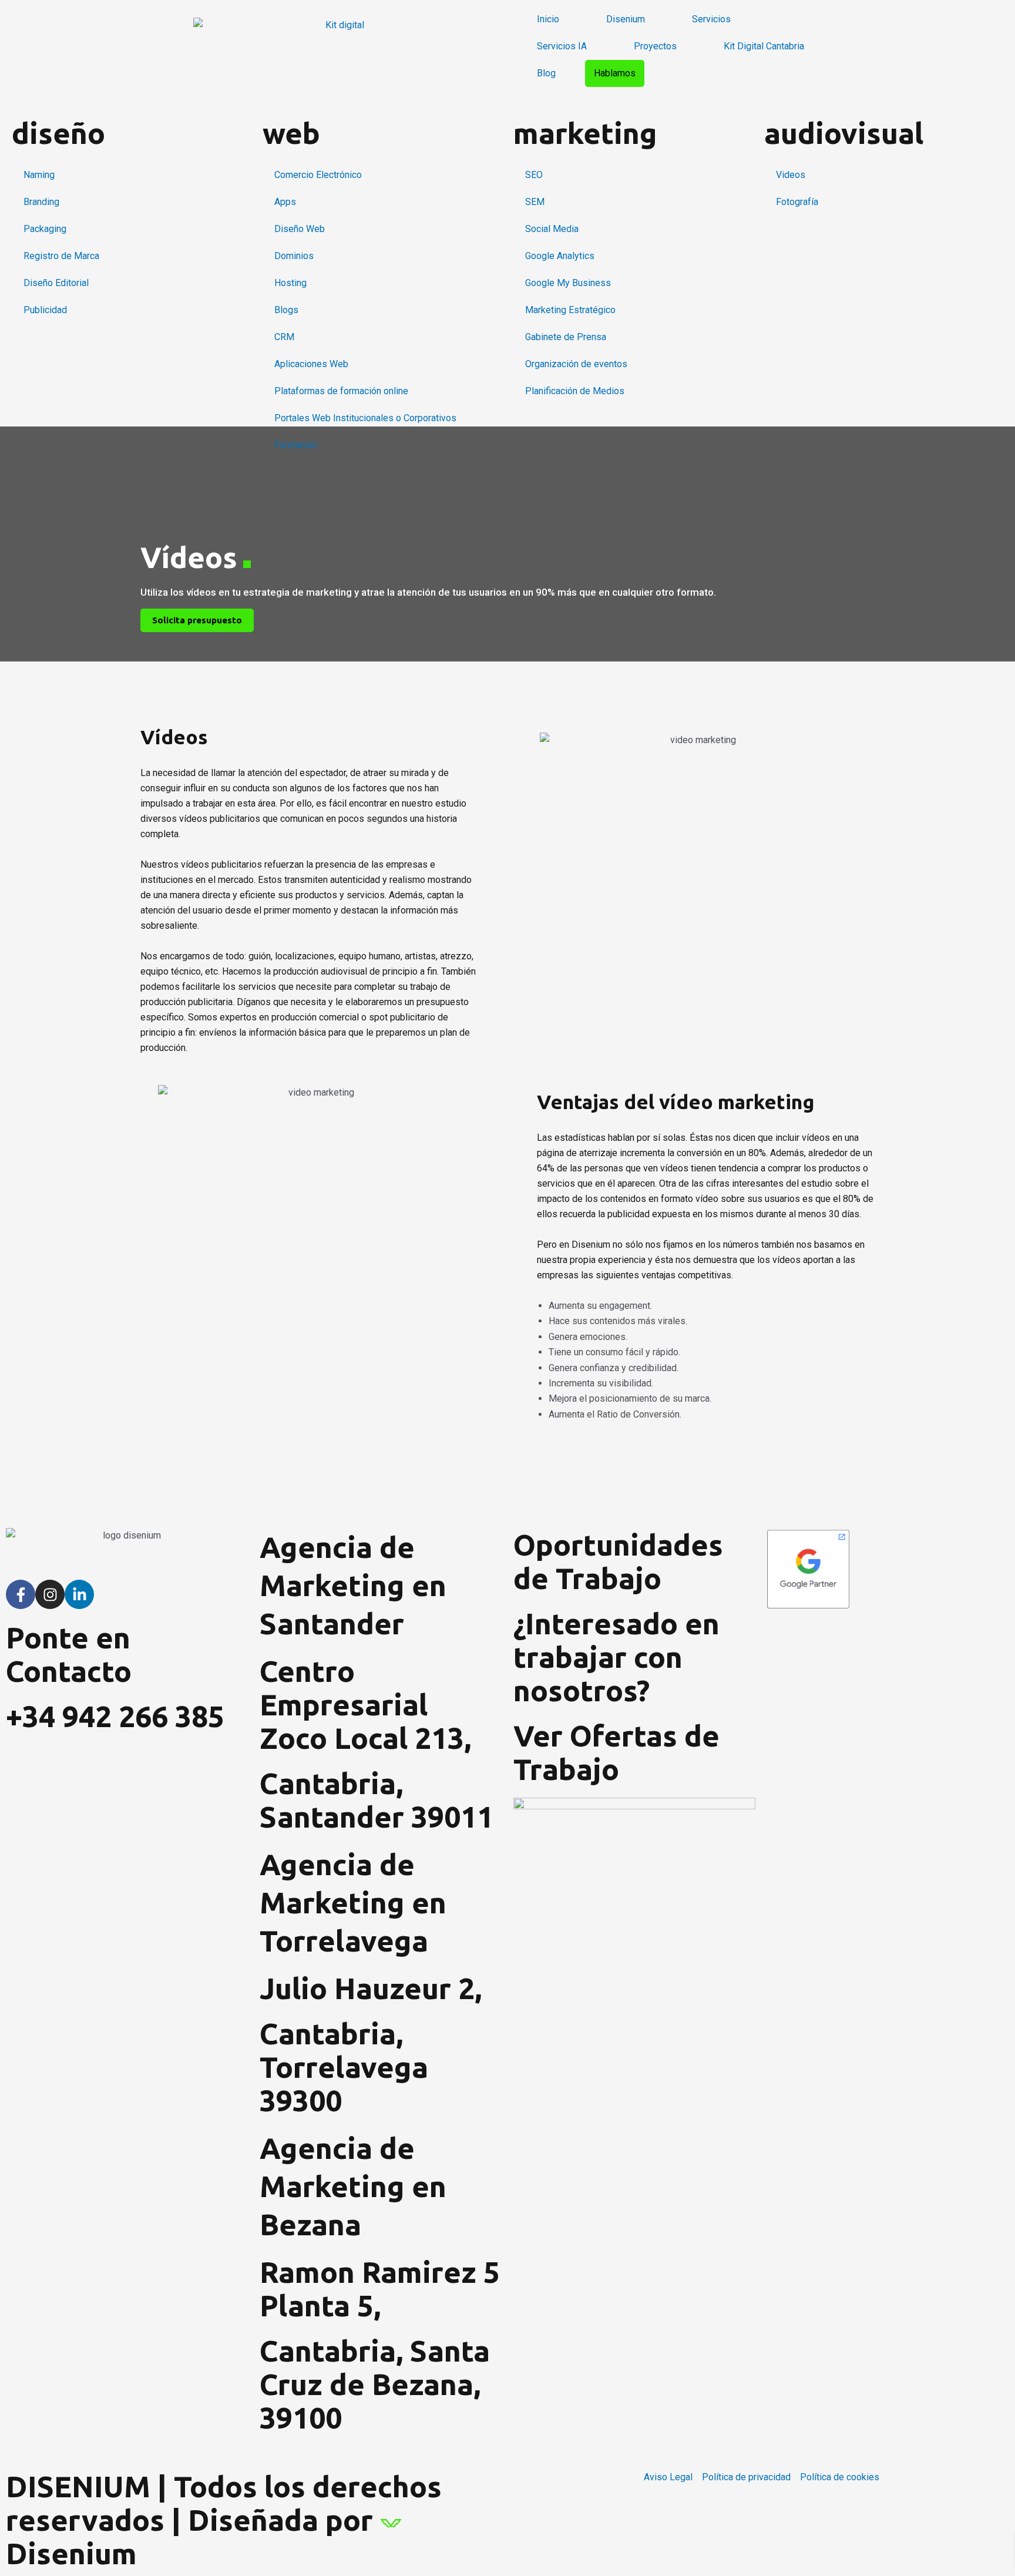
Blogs (286, 310)
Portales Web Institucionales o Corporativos (365, 418)
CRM (284, 337)
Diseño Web (300, 229)
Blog (546, 73)
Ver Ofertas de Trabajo (616, 1752)
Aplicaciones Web (311, 364)
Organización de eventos (576, 364)
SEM (535, 202)
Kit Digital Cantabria (764, 46)
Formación (296, 445)
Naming (39, 175)
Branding (41, 202)
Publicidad (45, 310)
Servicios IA (562, 46)
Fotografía (797, 202)
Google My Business (568, 283)
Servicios (711, 19)
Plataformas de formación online (341, 391)
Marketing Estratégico (570, 310)
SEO (534, 175)
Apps (285, 202)
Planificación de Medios (575, 391)
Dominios (294, 256)
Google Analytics (560, 256)
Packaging (45, 229)
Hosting (290, 283)
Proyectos (655, 46)
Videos (791, 175)
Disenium (626, 19)
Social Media (552, 229)
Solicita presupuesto (197, 620)
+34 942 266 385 (115, 1716)
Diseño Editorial (56, 283)
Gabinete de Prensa (566, 337)
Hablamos (615, 73)
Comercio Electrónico (318, 175)
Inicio (548, 19)
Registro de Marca (61, 256)
